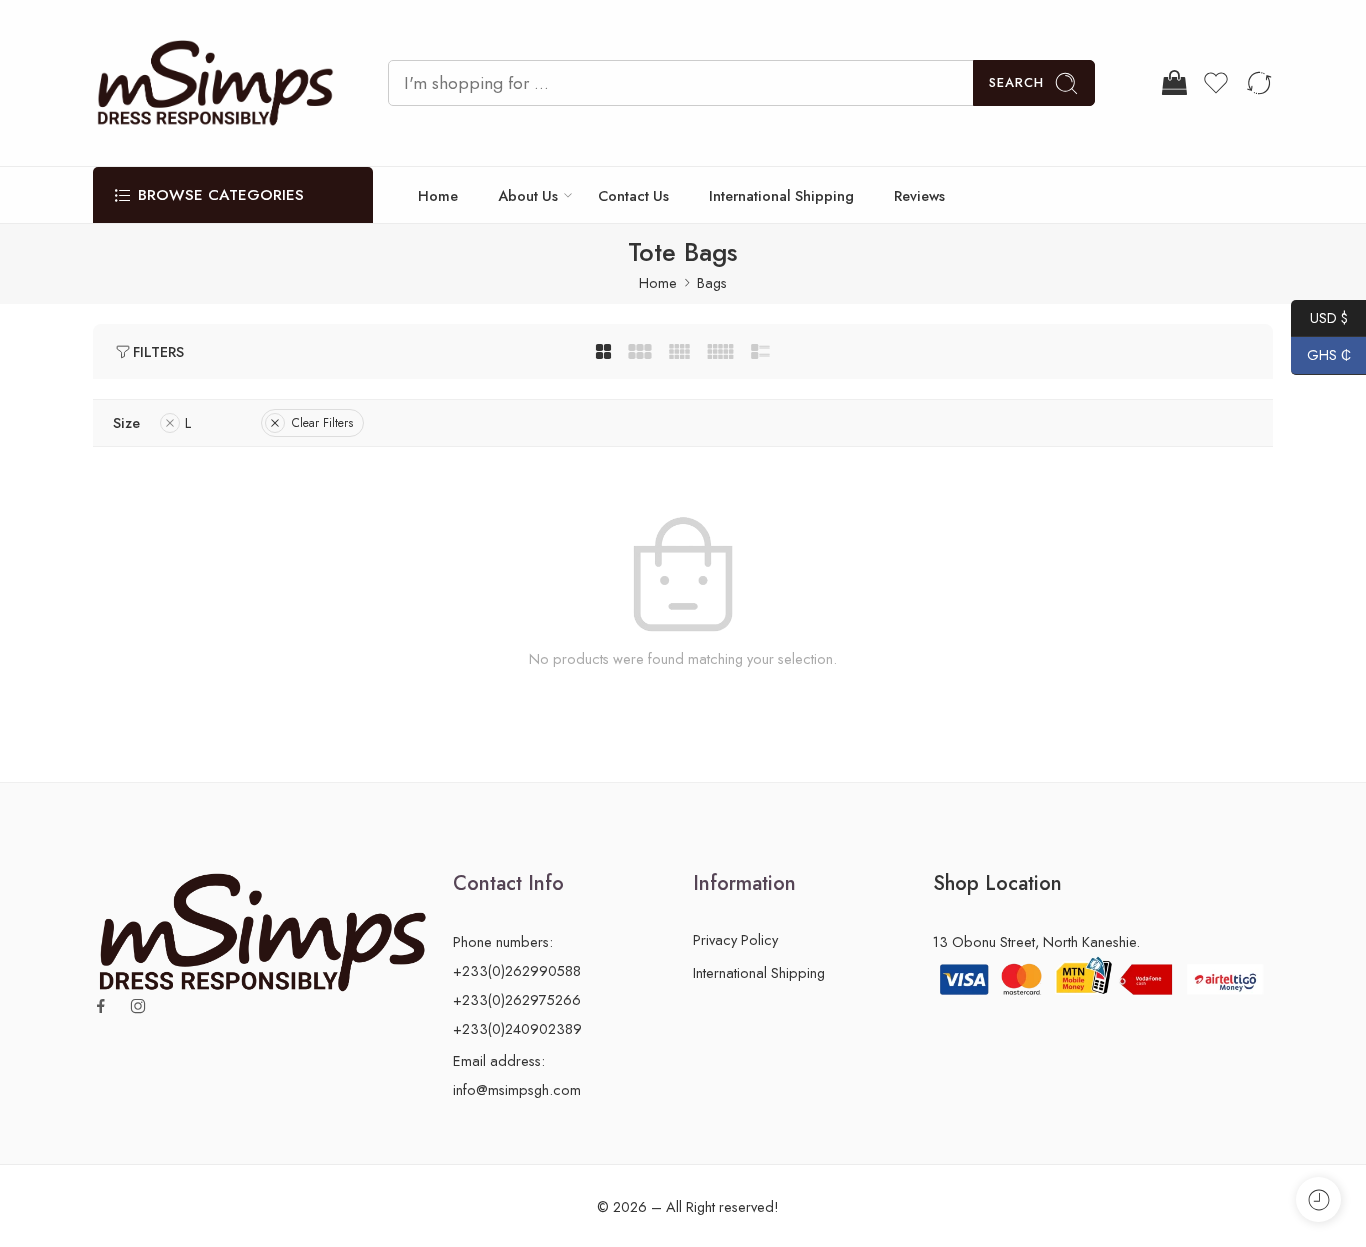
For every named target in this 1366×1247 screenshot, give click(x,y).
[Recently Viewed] (1318, 1199)
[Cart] (1173, 83)
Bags (712, 282)
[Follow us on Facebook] (101, 1006)
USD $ (1319, 317)
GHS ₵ (1321, 355)
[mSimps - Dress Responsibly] (215, 83)
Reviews (919, 195)
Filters (158, 351)
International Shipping (781, 195)
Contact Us (633, 195)
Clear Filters (322, 423)
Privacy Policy (735, 939)
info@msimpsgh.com (517, 1089)
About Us (528, 195)
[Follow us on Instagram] (138, 1006)
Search (1016, 82)
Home (438, 195)
